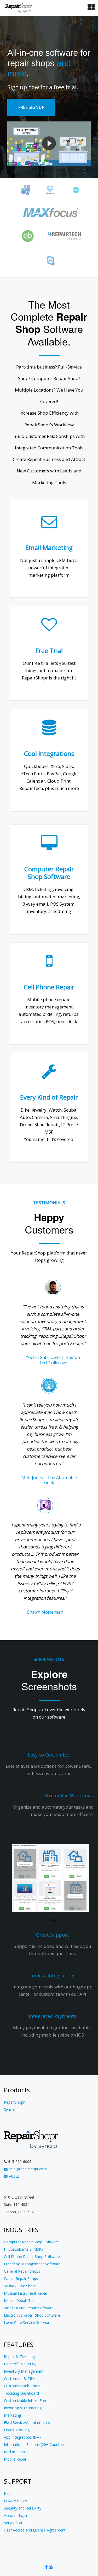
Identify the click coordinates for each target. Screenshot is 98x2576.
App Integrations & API (23, 2437)
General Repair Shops (22, 2271)
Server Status (15, 2523)
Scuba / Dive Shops (20, 2286)
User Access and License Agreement (35, 2530)
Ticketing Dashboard (21, 2393)
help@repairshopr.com (27, 2169)
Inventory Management (24, 2371)
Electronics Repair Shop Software (32, 2315)
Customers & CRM (20, 2379)
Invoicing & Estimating (23, 2408)
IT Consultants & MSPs (24, 2249)
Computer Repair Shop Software (31, 2242)
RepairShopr (14, 2102)
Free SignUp (31, 107)
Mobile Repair (16, 2459)
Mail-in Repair (15, 2452)
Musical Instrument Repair (26, 2293)
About (13, 2176)
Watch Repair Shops (21, 2279)
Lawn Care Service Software (28, 2323)
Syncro (10, 2109)
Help (8, 2493)
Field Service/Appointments (27, 2422)
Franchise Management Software (32, 2264)
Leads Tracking (17, 2430)
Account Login (16, 2515)
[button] (46, 1921)
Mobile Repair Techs (21, 2301)
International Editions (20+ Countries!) (36, 2444)
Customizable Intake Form (26, 2401)
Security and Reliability (23, 2508)
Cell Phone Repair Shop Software (32, 2257)
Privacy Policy (15, 2501)
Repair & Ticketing (19, 2357)
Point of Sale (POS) (20, 2364)
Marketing (12, 2415)
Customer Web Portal (22, 2386)
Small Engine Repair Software (29, 2308)
